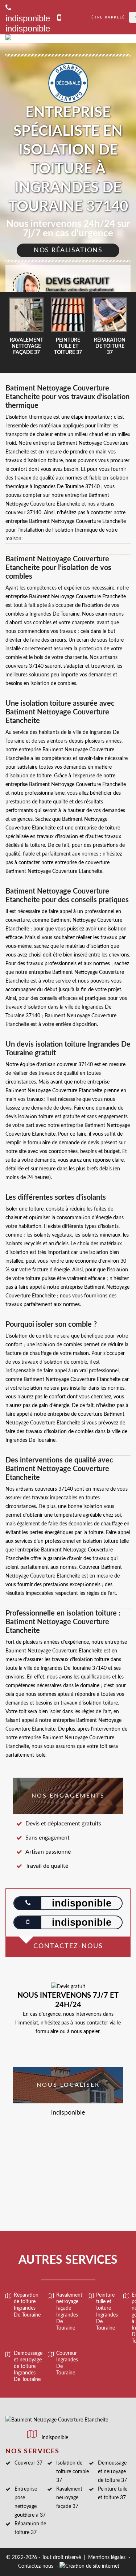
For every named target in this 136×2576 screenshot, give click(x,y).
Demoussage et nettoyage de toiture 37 (112, 2472)
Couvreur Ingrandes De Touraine (67, 2363)
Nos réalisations (68, 250)
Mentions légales (107, 2558)
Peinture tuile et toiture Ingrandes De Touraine (107, 2312)
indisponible (28, 28)
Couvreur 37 (28, 2463)
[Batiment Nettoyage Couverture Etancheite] (57, 39)
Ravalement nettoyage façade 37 (69, 2498)
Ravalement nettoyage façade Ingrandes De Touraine (69, 2312)
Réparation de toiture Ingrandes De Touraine (27, 2305)
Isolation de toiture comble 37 (73, 2472)
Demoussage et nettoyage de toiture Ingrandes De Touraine (28, 2367)
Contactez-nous (36, 2566)
